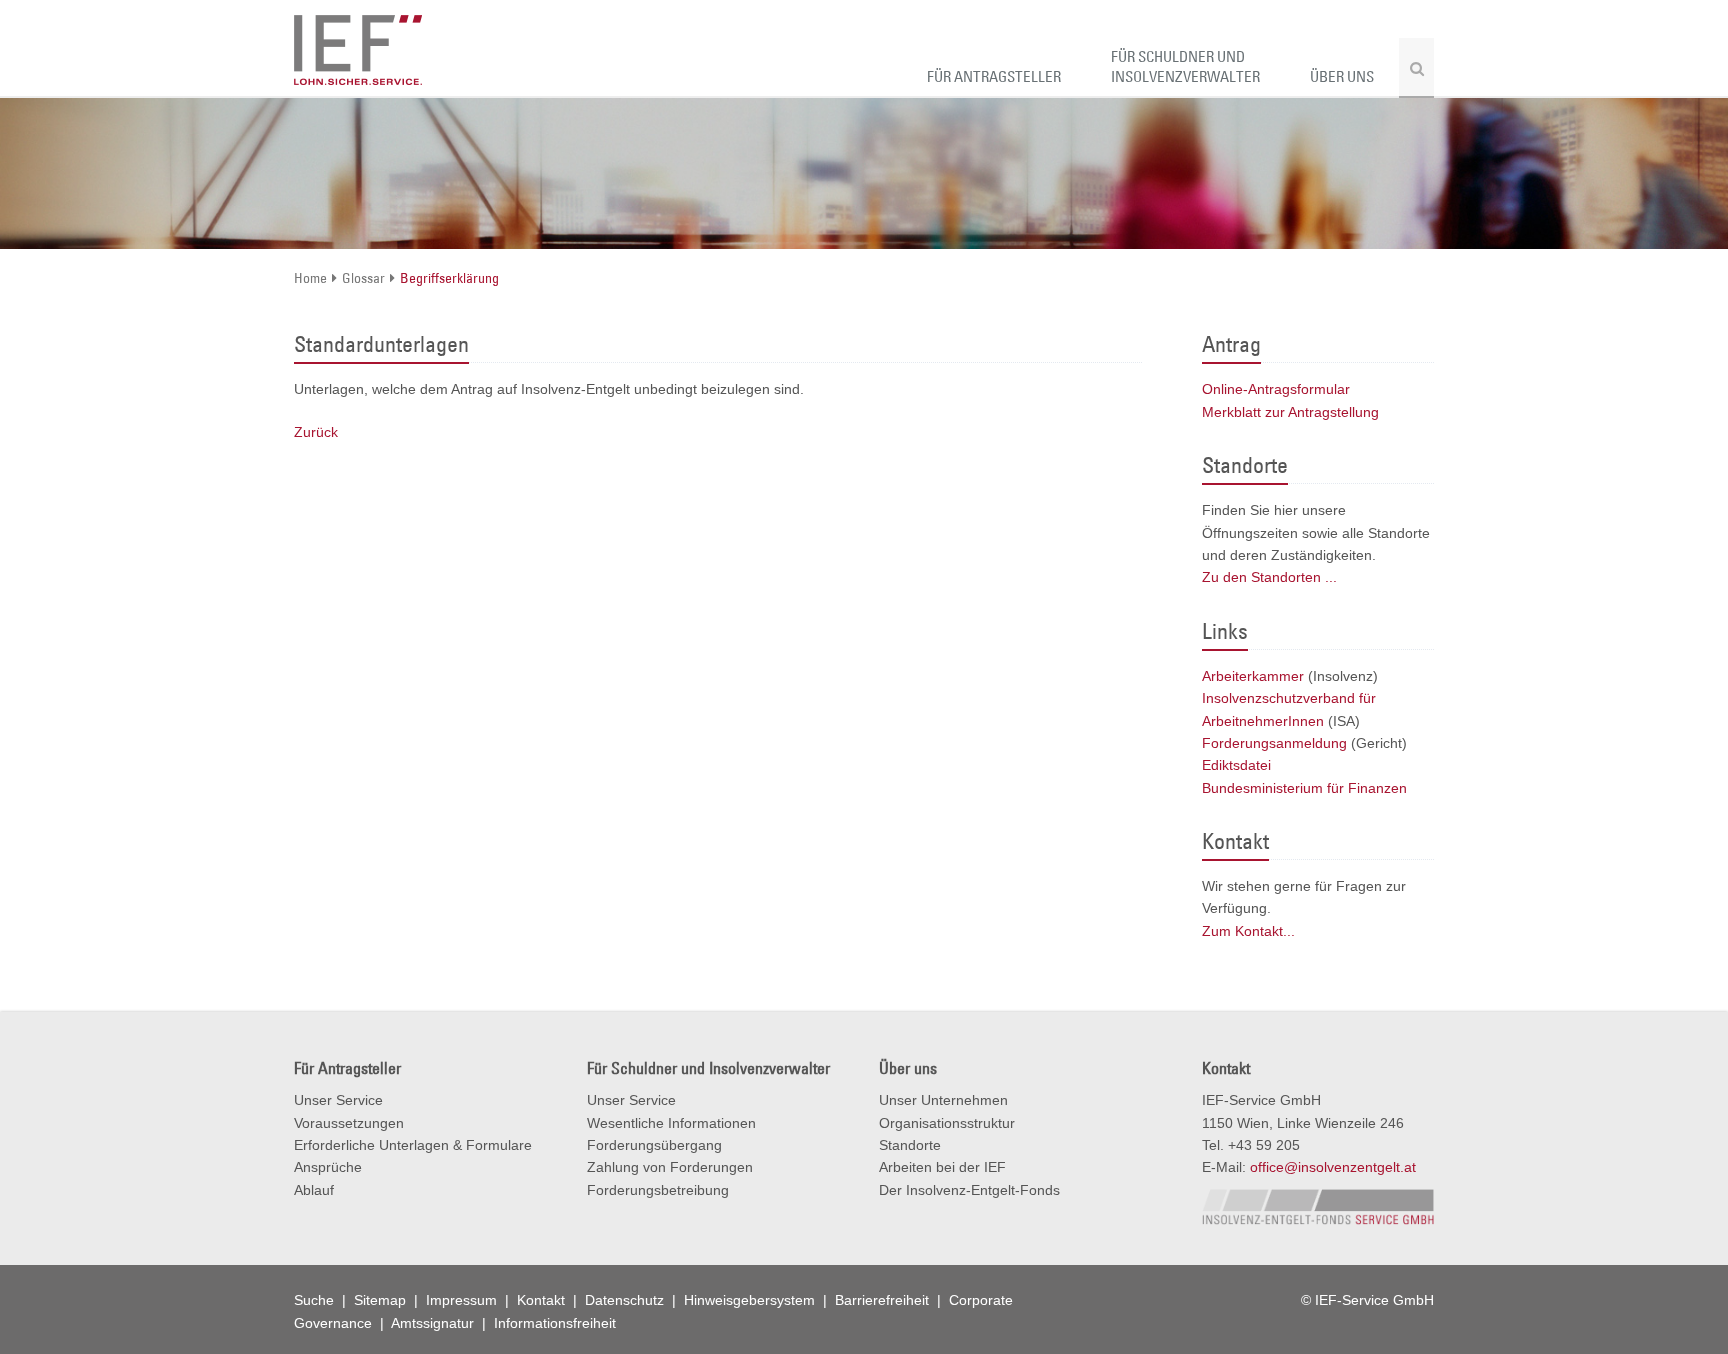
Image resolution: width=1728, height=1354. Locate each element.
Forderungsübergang (654, 1145)
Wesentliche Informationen (671, 1123)
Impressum (463, 1300)
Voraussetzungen (349, 1123)
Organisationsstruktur (947, 1123)
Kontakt (543, 1300)
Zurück (316, 432)
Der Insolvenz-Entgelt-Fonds (969, 1190)
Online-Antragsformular (1276, 389)
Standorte (910, 1145)
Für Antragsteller (994, 76)
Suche (316, 1300)
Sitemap (382, 1300)
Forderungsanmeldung (1274, 743)
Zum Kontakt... (1248, 931)
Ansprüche (328, 1167)
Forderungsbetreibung (658, 1190)
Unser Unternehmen (943, 1100)
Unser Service (338, 1100)
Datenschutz (626, 1300)
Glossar (363, 278)
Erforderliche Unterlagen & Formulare (413, 1145)
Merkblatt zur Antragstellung (1290, 412)
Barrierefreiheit (884, 1300)
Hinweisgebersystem (751, 1300)
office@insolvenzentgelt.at (1333, 1167)
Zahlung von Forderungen (670, 1167)
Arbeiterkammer (1253, 676)
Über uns (1342, 76)
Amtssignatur (434, 1323)
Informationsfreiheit (555, 1323)
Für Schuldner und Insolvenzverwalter (1185, 66)
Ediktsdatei (1236, 765)
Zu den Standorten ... (1269, 577)
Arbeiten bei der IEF (942, 1167)
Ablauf (314, 1190)
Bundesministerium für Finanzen (1304, 788)
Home (310, 278)
